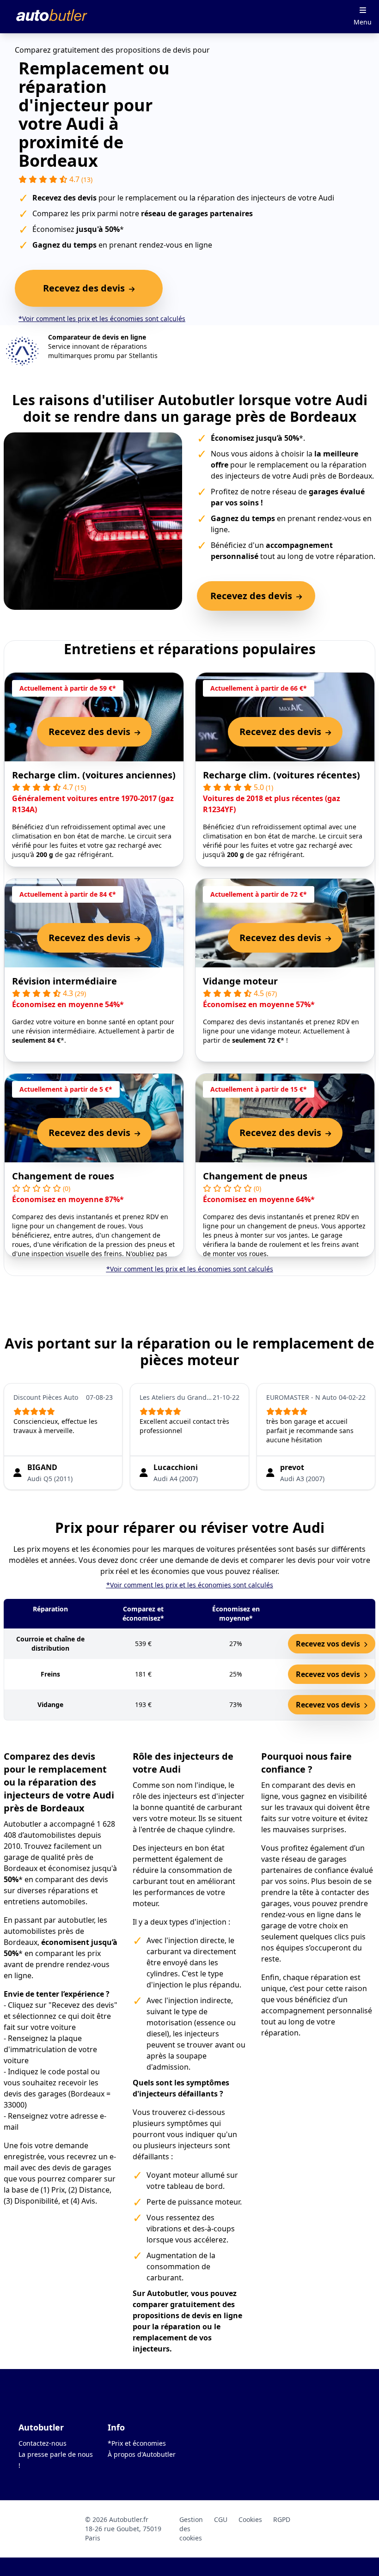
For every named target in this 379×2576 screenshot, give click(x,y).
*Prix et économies (137, 2443)
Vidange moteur (240, 981)
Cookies (250, 2519)
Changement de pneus (255, 1176)
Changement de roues (63, 1176)
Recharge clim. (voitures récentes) (281, 775)
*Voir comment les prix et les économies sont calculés (102, 319)
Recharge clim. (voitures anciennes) (94, 775)
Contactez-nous (43, 2443)
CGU (221, 2519)
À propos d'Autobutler (142, 2454)
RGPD (282, 2519)
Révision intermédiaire (64, 981)
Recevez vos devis (329, 1644)
